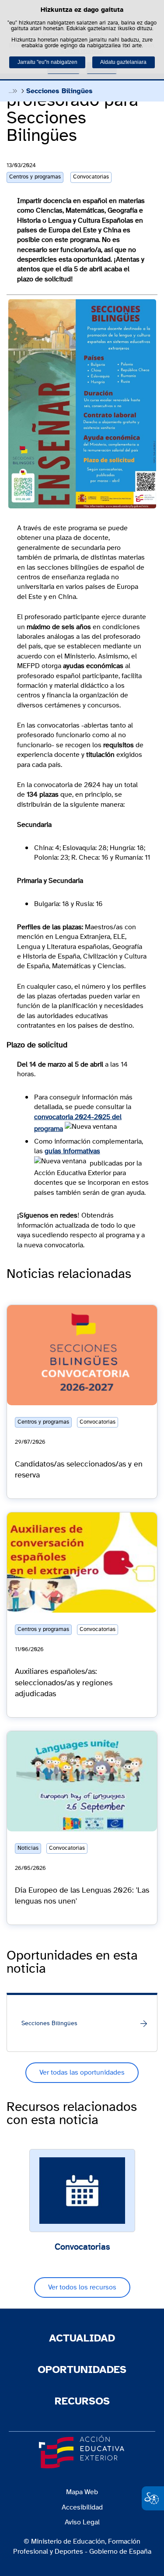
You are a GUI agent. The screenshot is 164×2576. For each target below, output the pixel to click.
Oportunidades (82, 2370)
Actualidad (82, 2338)
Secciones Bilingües (49, 2023)
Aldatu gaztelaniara (123, 62)
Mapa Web (82, 2492)
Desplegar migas (13, 91)
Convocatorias (82, 2247)
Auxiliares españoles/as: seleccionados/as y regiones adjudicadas (64, 1683)
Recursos (82, 2401)
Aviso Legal (82, 2522)
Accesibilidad (82, 2507)
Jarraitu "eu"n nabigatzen (47, 62)
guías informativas (72, 1151)
